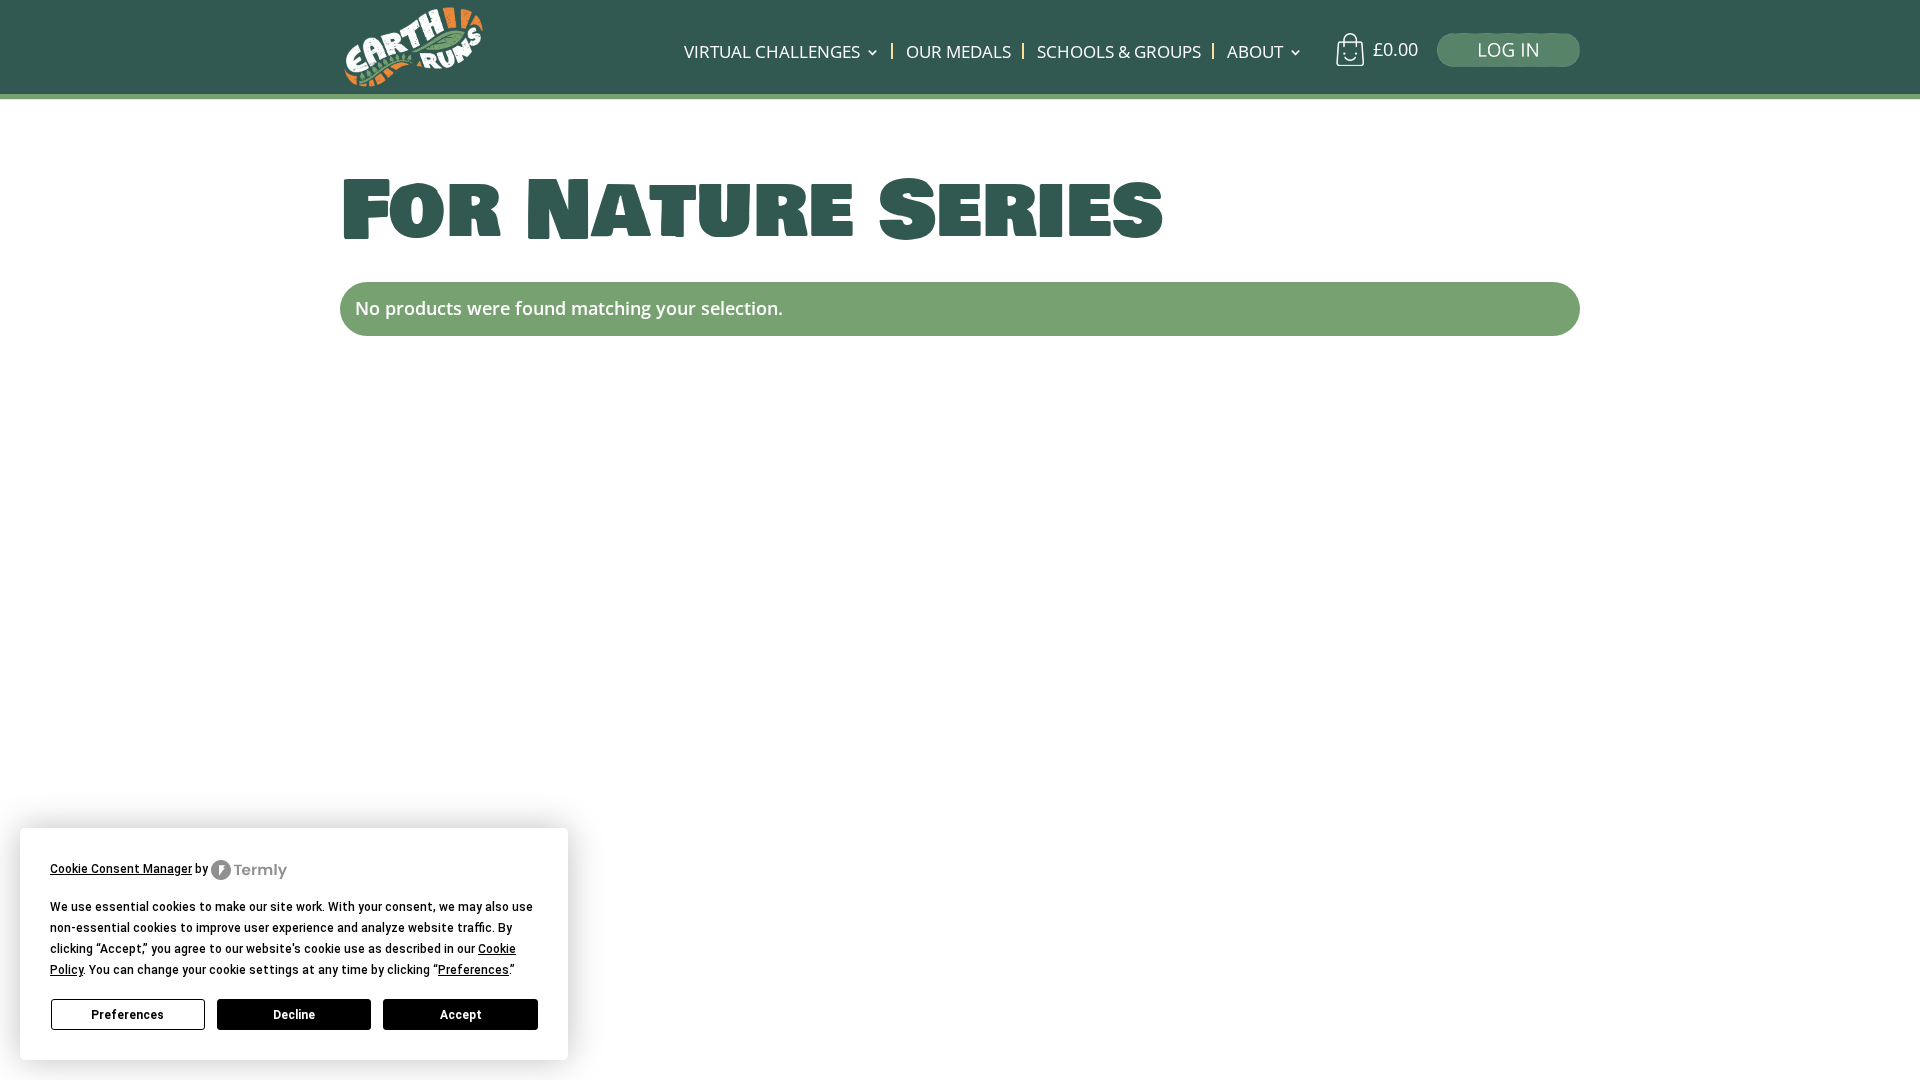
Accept (461, 1015)
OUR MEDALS (958, 54)
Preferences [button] (473, 970)
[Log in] (1501, 54)
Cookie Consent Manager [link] (121, 869)
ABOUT (1255, 54)
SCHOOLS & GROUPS (1119, 54)
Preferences (127, 1015)
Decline (294, 1015)
